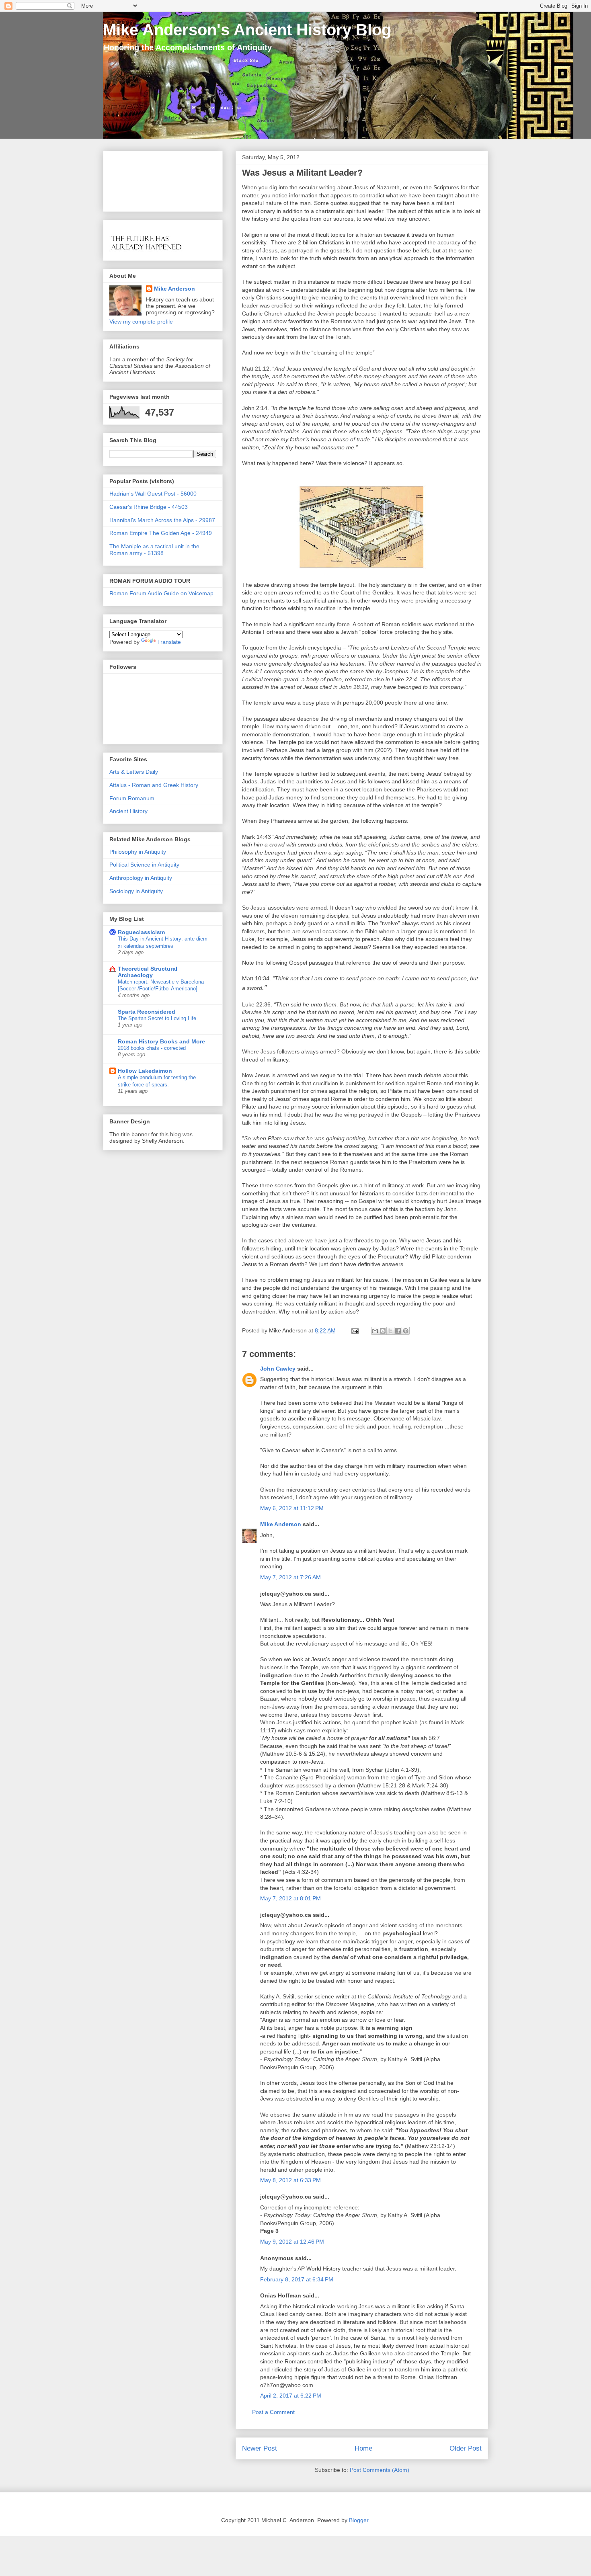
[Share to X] (390, 1331)
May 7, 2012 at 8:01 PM (290, 1898)
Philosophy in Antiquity (138, 852)
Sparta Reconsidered (147, 1012)
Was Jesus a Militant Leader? (302, 173)
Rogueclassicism (141, 932)
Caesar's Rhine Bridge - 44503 (149, 507)
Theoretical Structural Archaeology (148, 972)
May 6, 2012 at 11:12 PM (292, 1508)
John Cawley (278, 1369)
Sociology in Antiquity (136, 891)
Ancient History (128, 811)
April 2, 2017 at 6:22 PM (291, 2396)
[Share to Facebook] (398, 1331)
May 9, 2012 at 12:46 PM (292, 2242)
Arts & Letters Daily (134, 772)
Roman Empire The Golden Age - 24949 (161, 533)
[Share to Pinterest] (406, 1331)
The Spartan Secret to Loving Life (157, 1018)
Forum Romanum (132, 798)
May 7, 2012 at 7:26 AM (290, 1577)
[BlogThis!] (383, 1331)
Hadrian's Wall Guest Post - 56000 (153, 494)
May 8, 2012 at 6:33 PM (290, 2180)
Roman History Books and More (161, 1041)
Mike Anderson (281, 1524)
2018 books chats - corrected (152, 1048)
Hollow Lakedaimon (145, 1071)
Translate (169, 642)
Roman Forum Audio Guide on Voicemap (161, 593)
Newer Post (260, 2448)
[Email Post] (354, 1330)
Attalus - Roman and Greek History (154, 785)
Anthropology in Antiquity (141, 878)
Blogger (359, 2520)
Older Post (466, 2448)
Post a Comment (273, 2412)
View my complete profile (141, 322)
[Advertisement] (134, 179)
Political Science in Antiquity (144, 865)
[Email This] (375, 1331)
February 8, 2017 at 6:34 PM (297, 2279)
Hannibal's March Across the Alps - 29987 (162, 520)
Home (363, 2448)
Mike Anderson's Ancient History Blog (247, 30)
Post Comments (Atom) (380, 2470)
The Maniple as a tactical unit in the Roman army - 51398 (154, 550)
